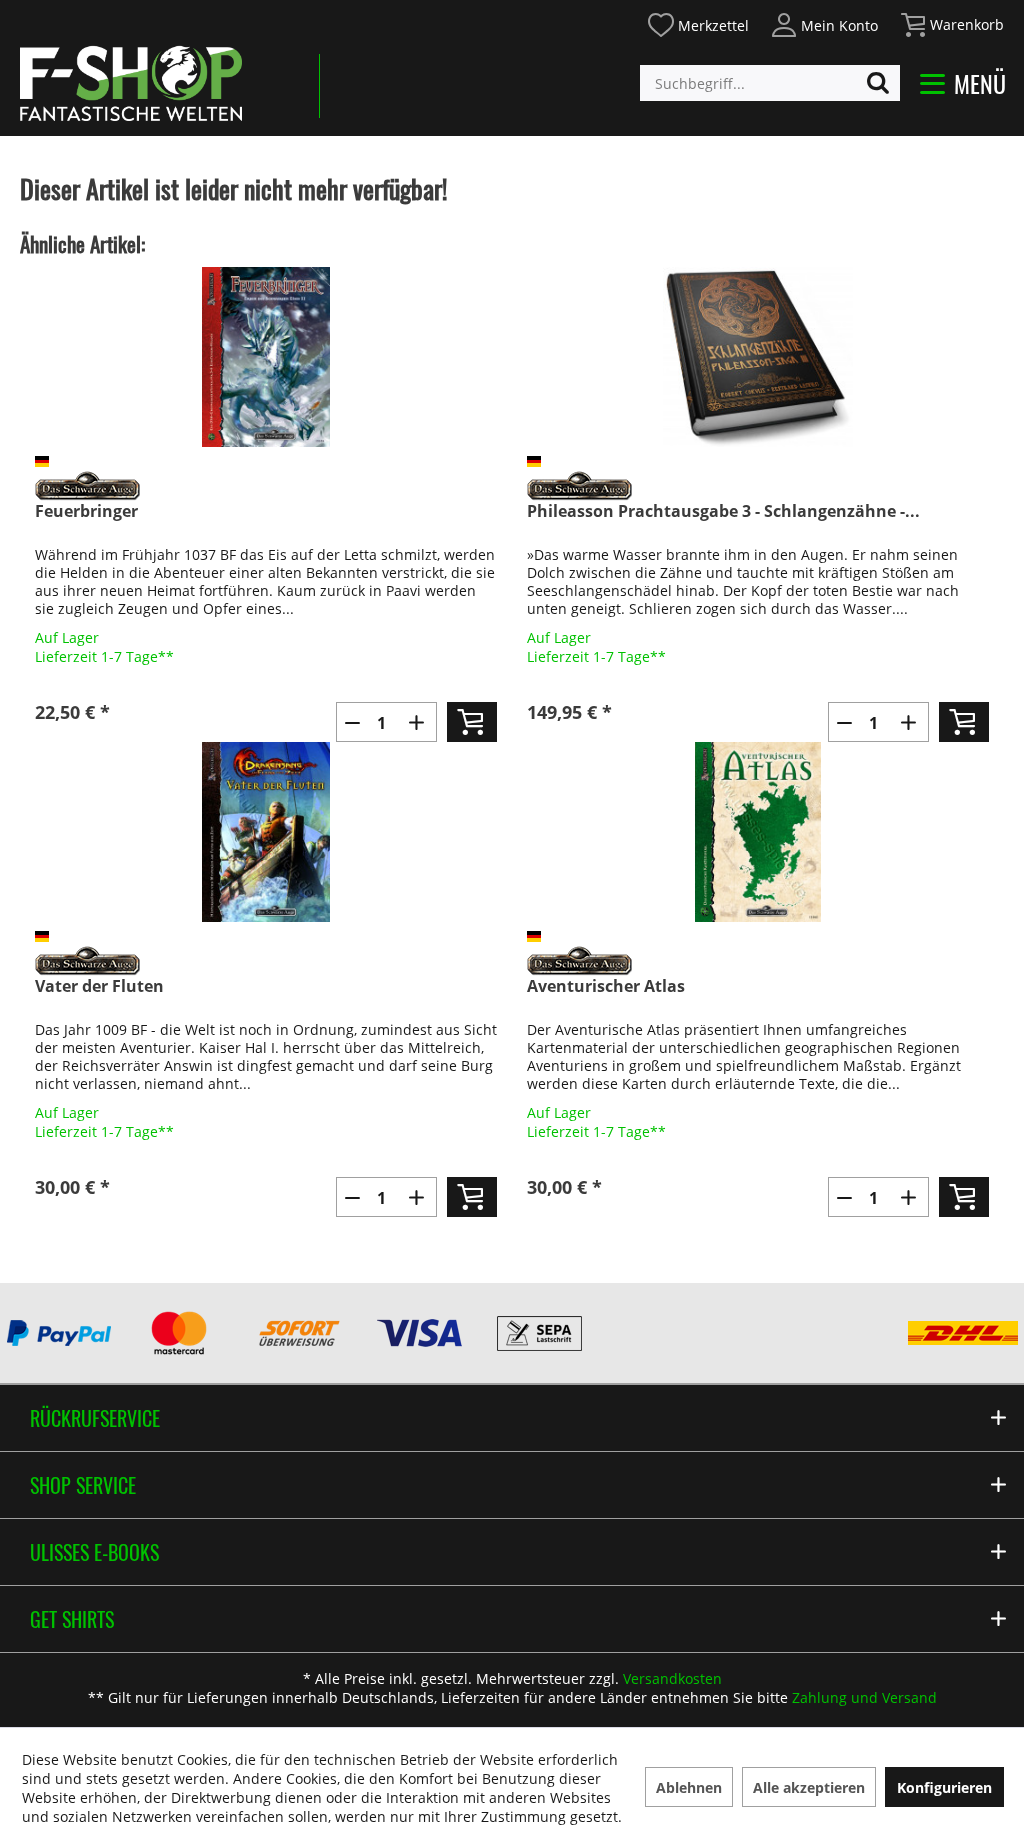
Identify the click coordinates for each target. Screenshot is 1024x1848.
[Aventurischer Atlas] (758, 832)
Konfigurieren (944, 1787)
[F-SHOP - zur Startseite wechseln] (131, 83)
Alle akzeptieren (809, 1787)
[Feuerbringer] (266, 357)
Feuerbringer (86, 511)
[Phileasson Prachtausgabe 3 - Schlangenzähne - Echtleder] (758, 357)
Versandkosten (672, 1678)
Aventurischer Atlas (606, 986)
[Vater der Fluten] (266, 832)
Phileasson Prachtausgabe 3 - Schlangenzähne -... (723, 511)
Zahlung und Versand (864, 1697)
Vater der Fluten (99, 986)
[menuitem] (697, 22)
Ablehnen (689, 1787)
